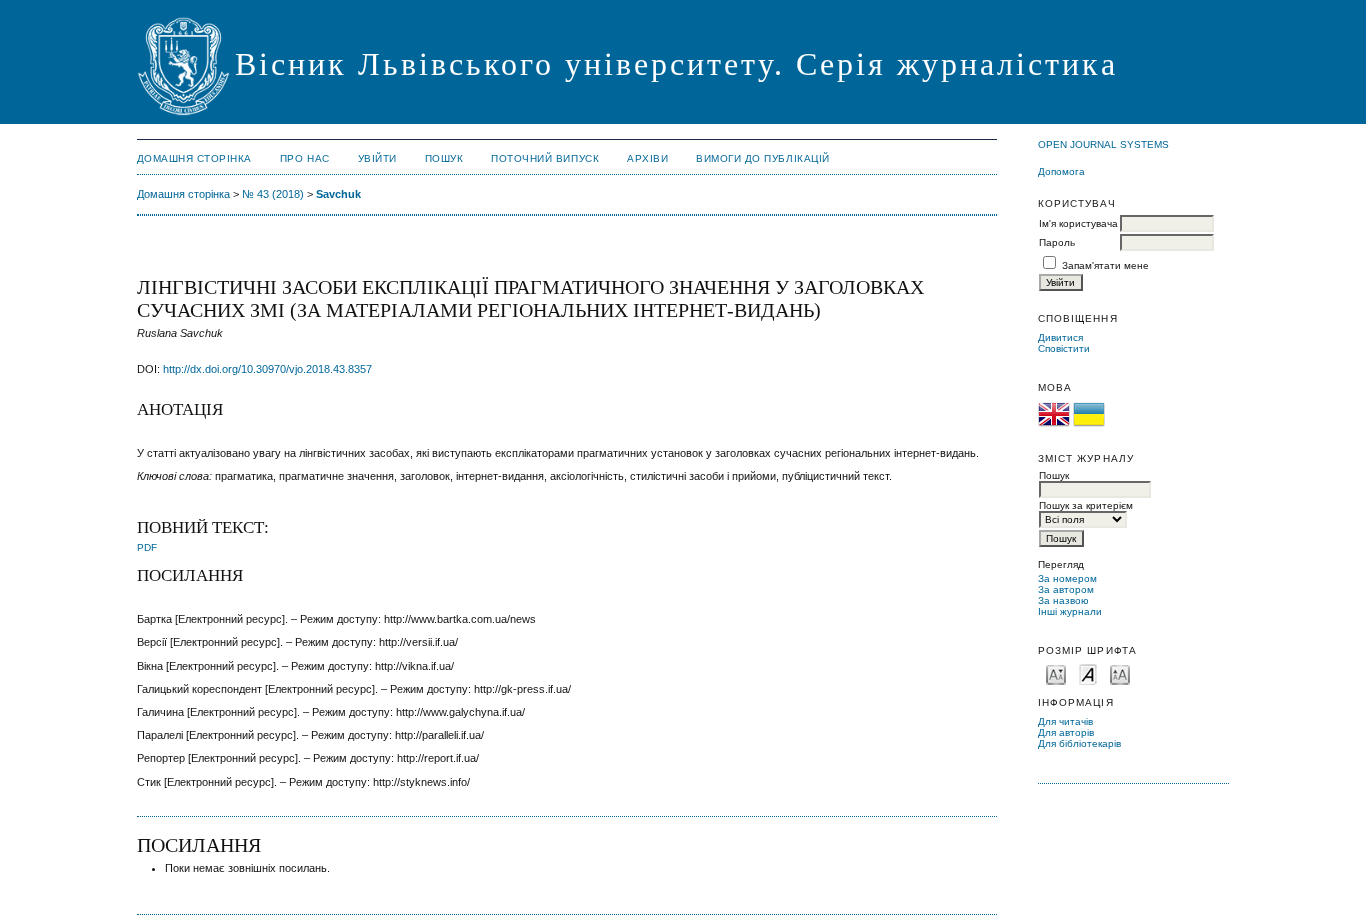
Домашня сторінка (194, 158)
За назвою (1063, 600)
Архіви (647, 158)
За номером (1067, 578)
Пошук (444, 158)
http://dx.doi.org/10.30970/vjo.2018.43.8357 (267, 369)
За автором (1066, 589)
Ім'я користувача (1078, 223)
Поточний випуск (545, 158)
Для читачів (1065, 721)
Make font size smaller (1056, 673)
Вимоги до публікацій (762, 158)
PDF (147, 547)
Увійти (377, 158)
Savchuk (338, 194)
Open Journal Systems (1103, 144)
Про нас (305, 158)
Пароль (1057, 242)
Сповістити (1064, 348)
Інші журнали (1070, 611)
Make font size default (1088, 673)
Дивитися (1060, 337)
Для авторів (1066, 732)
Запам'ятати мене (1105, 265)
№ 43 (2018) (273, 194)
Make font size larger (1120, 673)
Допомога (1061, 171)
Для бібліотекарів (1079, 743)
